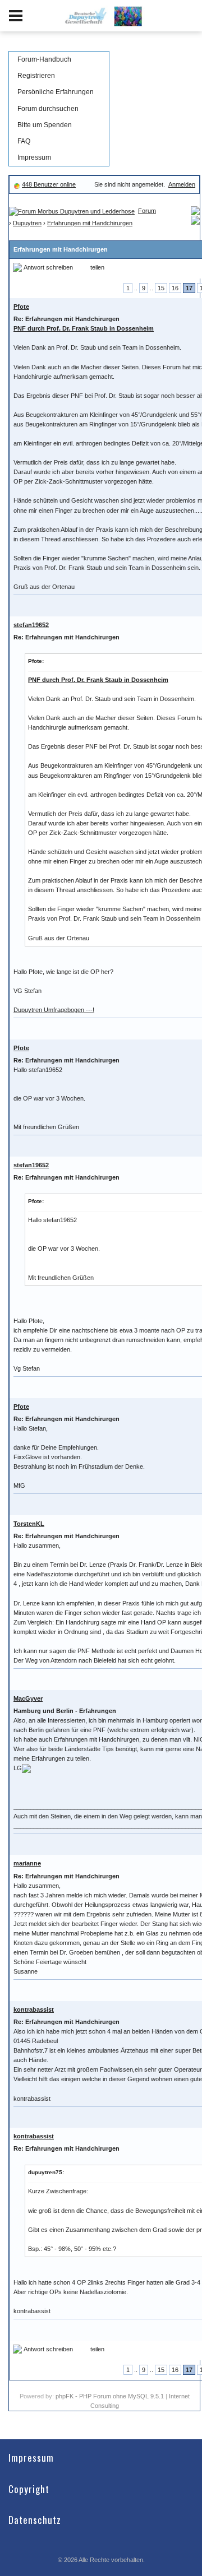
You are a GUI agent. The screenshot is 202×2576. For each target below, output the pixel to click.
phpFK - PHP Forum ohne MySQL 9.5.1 (110, 2396)
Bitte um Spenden (45, 125)
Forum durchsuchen (48, 109)
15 (161, 288)
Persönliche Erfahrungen (56, 92)
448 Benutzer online (49, 184)
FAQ (24, 141)
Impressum (34, 157)
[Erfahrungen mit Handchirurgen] (195, 220)
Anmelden (182, 184)
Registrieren (36, 76)
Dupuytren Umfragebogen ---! (54, 1010)
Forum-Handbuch (44, 59)
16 (175, 288)
